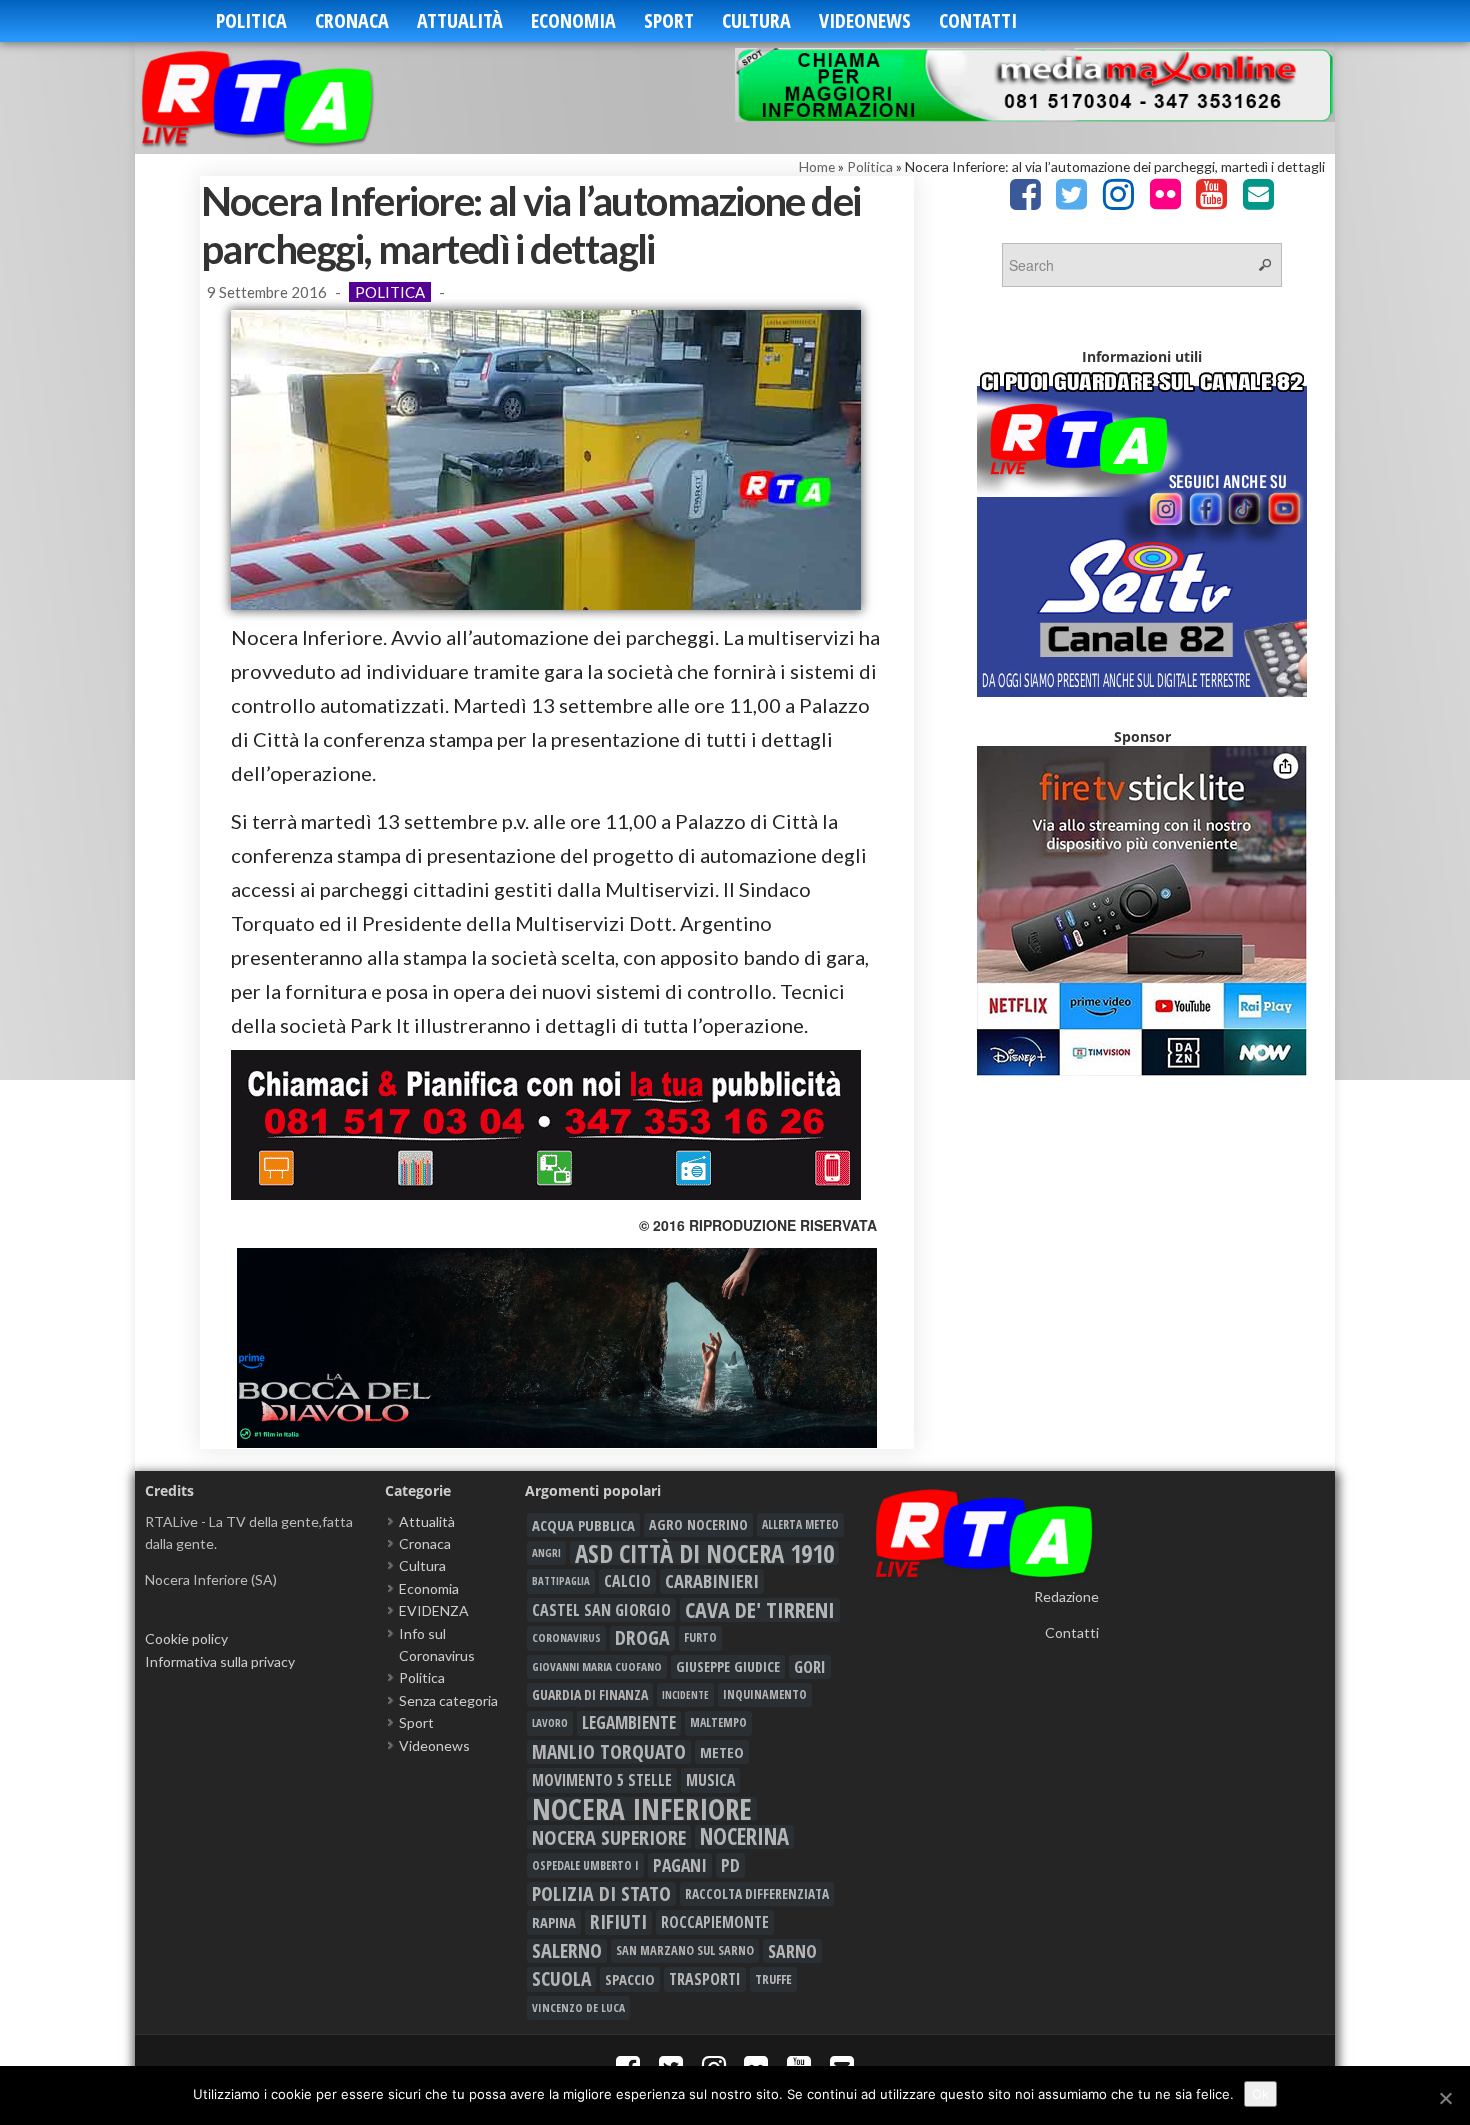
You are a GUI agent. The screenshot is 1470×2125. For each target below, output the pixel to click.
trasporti (705, 1979)
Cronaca (352, 20)
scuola (561, 1979)
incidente (685, 1695)
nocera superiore (609, 1837)
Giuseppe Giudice (728, 1666)
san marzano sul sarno (685, 1950)
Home (817, 166)
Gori (810, 1666)
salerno (567, 1951)
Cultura (756, 20)
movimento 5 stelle (602, 1780)
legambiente (629, 1722)
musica (710, 1780)
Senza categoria (448, 1700)
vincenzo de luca (578, 2007)
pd (730, 1865)
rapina (554, 1922)
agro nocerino (698, 1524)
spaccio (630, 1979)
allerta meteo (800, 1524)
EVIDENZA (434, 1610)
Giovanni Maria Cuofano (597, 1666)
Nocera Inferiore (642, 1809)
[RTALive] (287, 97)
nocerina (744, 1837)
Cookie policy (186, 1638)
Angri (546, 1552)
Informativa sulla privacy (220, 1661)
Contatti (978, 20)
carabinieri (712, 1581)
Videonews (865, 20)
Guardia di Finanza (590, 1694)
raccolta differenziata (757, 1894)
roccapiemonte (715, 1922)
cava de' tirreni (760, 1610)
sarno (792, 1951)
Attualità (460, 20)
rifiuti (618, 1922)
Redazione (1066, 1596)
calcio (627, 1581)
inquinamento (765, 1694)
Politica (251, 20)
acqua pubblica (583, 1525)
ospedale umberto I (585, 1865)
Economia (573, 20)
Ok (1260, 2094)
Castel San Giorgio (601, 1610)
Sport (669, 20)
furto (700, 1637)
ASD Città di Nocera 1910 (704, 1553)
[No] (1445, 2098)
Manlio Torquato (609, 1752)
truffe (773, 1979)
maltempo (718, 1722)
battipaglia (561, 1581)
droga (642, 1638)
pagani (680, 1865)
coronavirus (566, 1637)
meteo (722, 1752)
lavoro (550, 1722)
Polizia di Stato (601, 1894)
